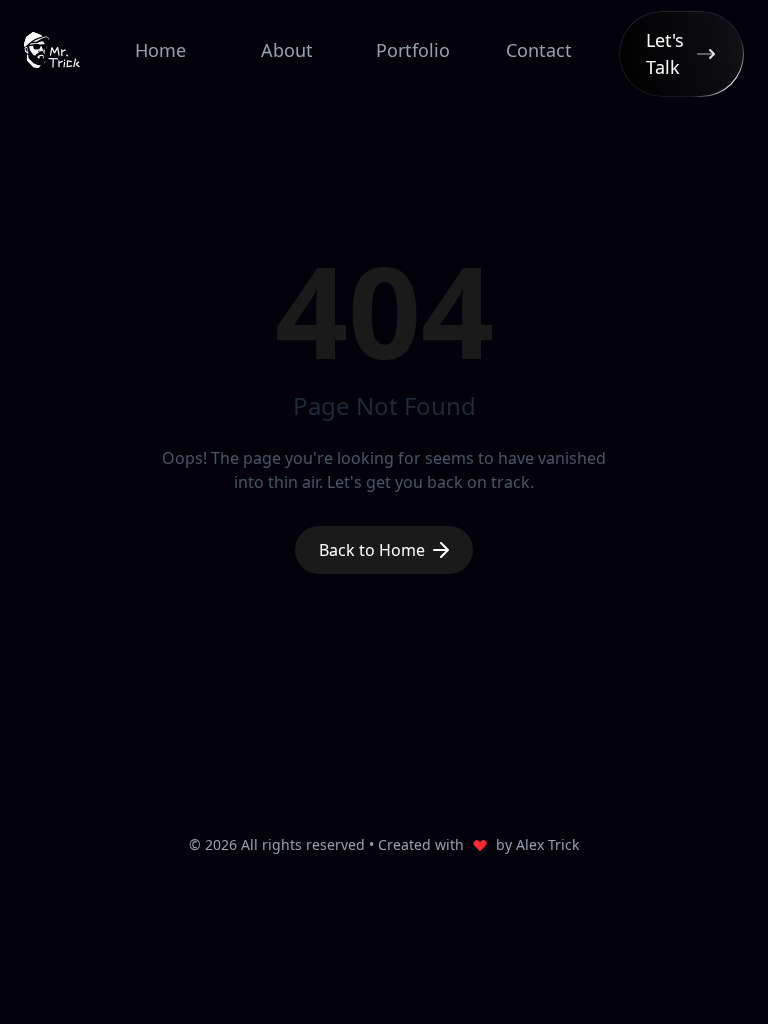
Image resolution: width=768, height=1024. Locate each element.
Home (160, 50)
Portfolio (413, 50)
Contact (539, 50)
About (287, 50)
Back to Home (372, 550)
